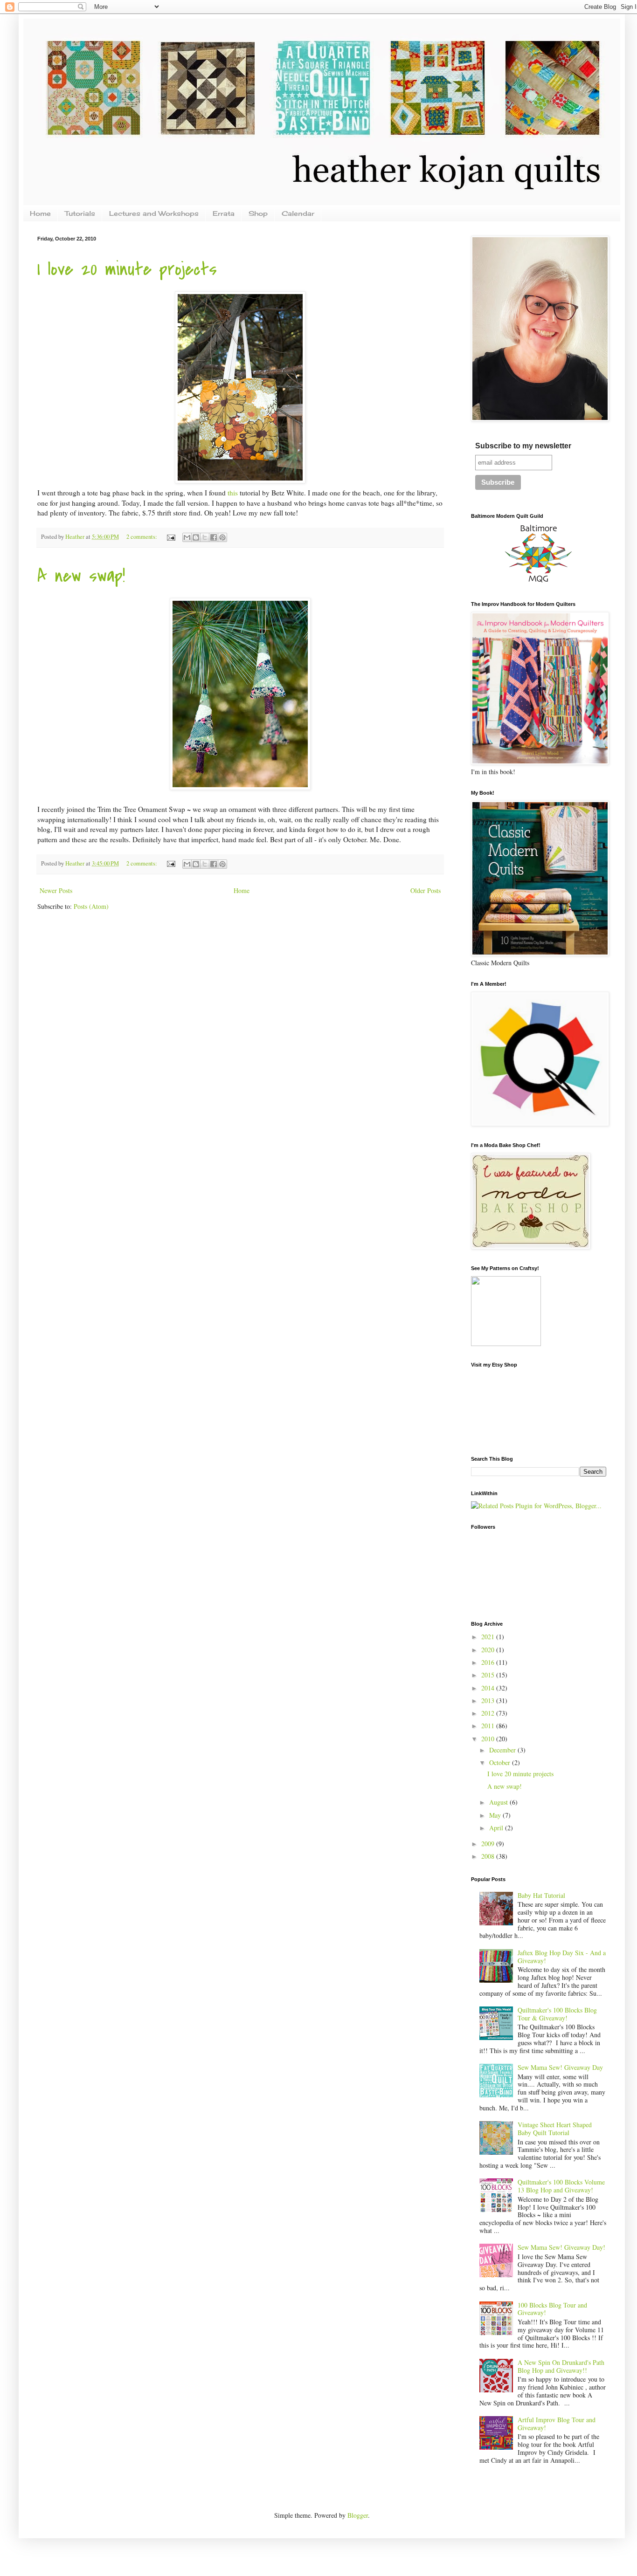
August (499, 1802)
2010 (489, 1739)
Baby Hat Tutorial (541, 1895)
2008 (489, 1856)
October (501, 1762)
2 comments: (142, 537)
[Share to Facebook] (214, 537)
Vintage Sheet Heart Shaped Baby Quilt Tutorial (555, 2129)
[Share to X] (205, 537)
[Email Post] (170, 537)
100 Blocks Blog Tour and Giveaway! (552, 2309)
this (234, 493)
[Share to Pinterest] (222, 537)
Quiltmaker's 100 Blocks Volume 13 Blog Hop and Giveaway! (561, 2186)
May (496, 1815)
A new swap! (81, 576)
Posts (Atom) (91, 906)
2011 (489, 1726)
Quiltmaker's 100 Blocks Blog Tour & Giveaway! (557, 2014)
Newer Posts (56, 890)
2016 (489, 1662)
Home (40, 213)
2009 (489, 1844)
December (503, 1750)
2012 (489, 1713)
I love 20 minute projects (127, 269)
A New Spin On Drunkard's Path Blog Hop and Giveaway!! (561, 2366)
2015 (489, 1675)
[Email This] (187, 537)
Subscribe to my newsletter (523, 446)
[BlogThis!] (196, 537)
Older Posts (426, 890)
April (497, 1828)
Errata (224, 213)
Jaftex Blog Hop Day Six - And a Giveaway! (562, 1957)
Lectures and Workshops (154, 213)
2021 (489, 1637)
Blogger (358, 2515)
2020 (489, 1650)
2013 (489, 1700)
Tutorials (80, 213)
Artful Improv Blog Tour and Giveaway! (557, 2424)
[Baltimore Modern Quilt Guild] (539, 582)
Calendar (298, 213)
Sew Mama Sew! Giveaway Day (560, 2067)
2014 (489, 1688)
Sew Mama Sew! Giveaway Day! (561, 2247)
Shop (258, 213)
